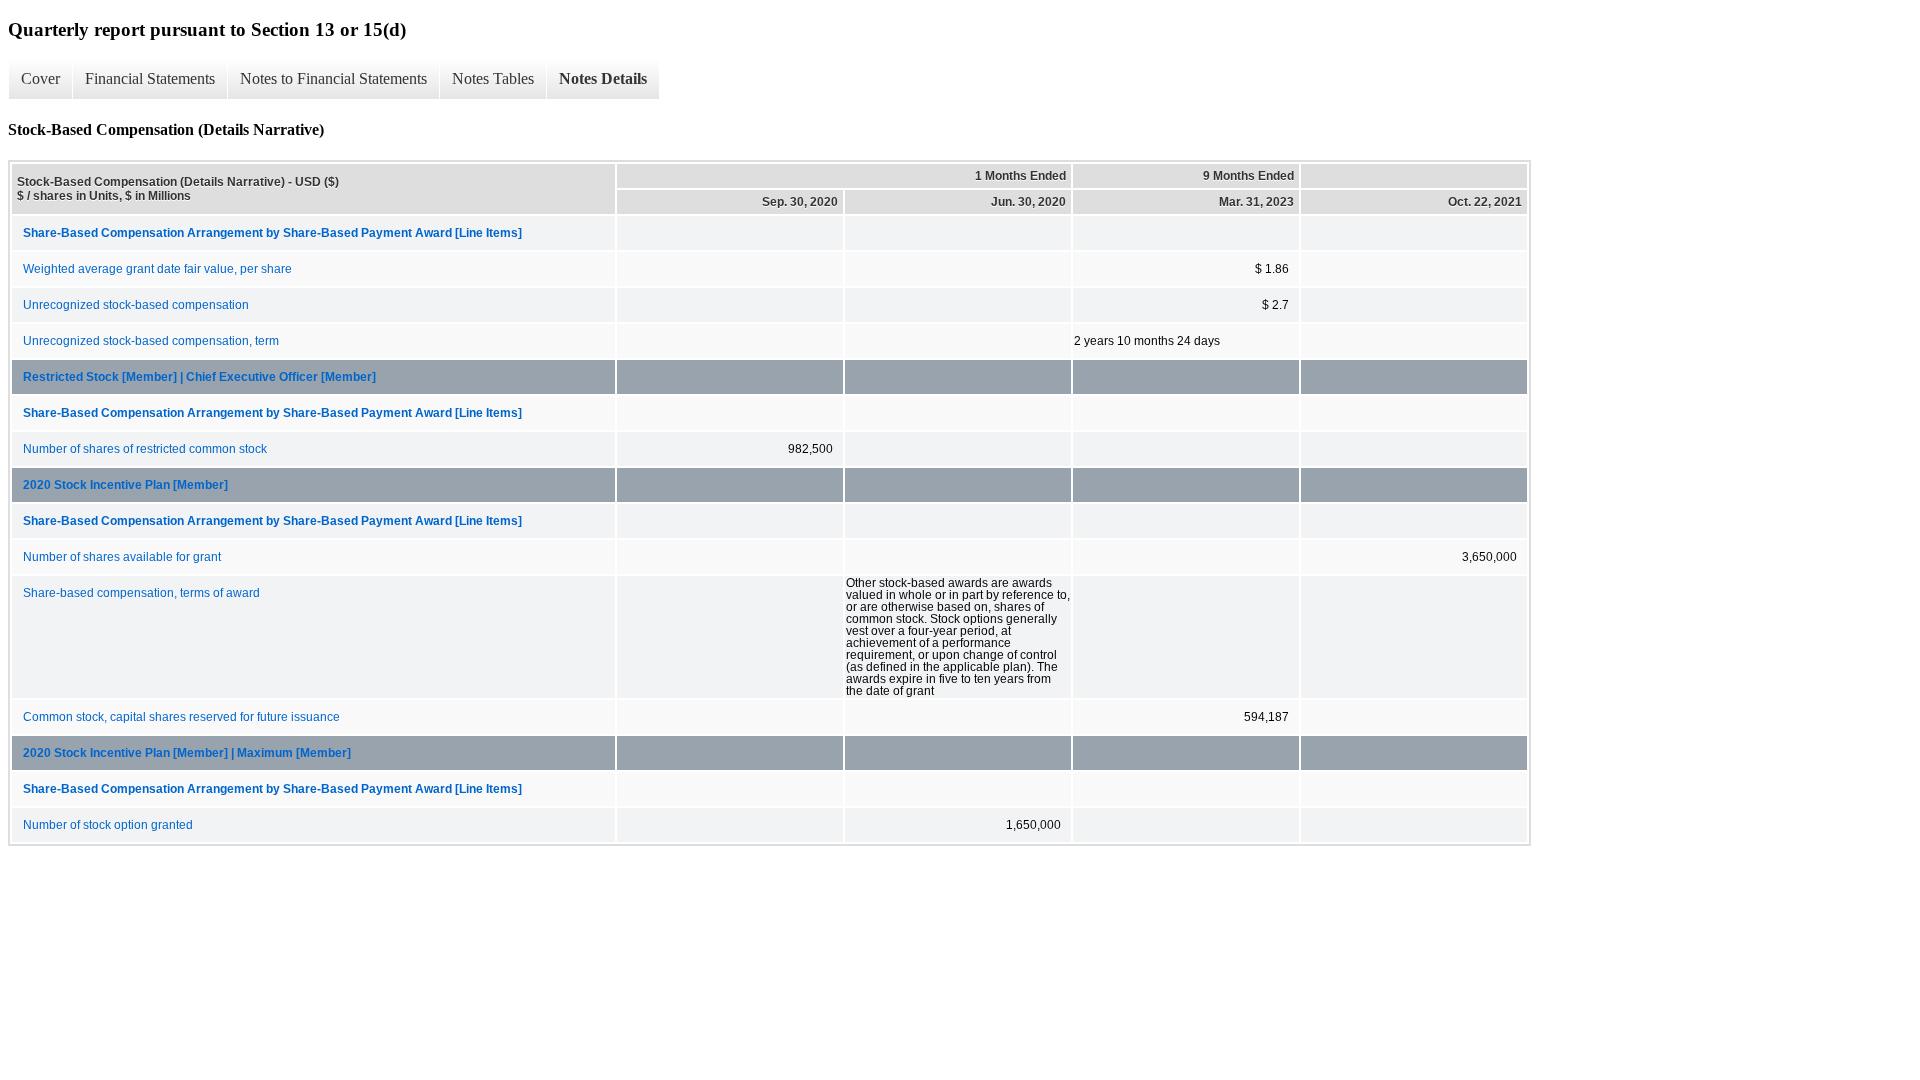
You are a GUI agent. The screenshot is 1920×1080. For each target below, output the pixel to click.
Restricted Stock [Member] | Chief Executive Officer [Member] (199, 377)
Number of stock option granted (108, 825)
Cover (40, 78)
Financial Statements (150, 78)
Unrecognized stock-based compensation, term (151, 341)
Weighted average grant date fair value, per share (157, 269)
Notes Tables (493, 78)
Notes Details (603, 78)
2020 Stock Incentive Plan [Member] (125, 485)
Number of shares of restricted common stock (145, 449)
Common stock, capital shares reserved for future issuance (181, 717)
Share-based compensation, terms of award (141, 593)
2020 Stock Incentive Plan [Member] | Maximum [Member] (187, 753)
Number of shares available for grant (122, 557)
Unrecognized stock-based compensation (136, 305)
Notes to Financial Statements (333, 78)
